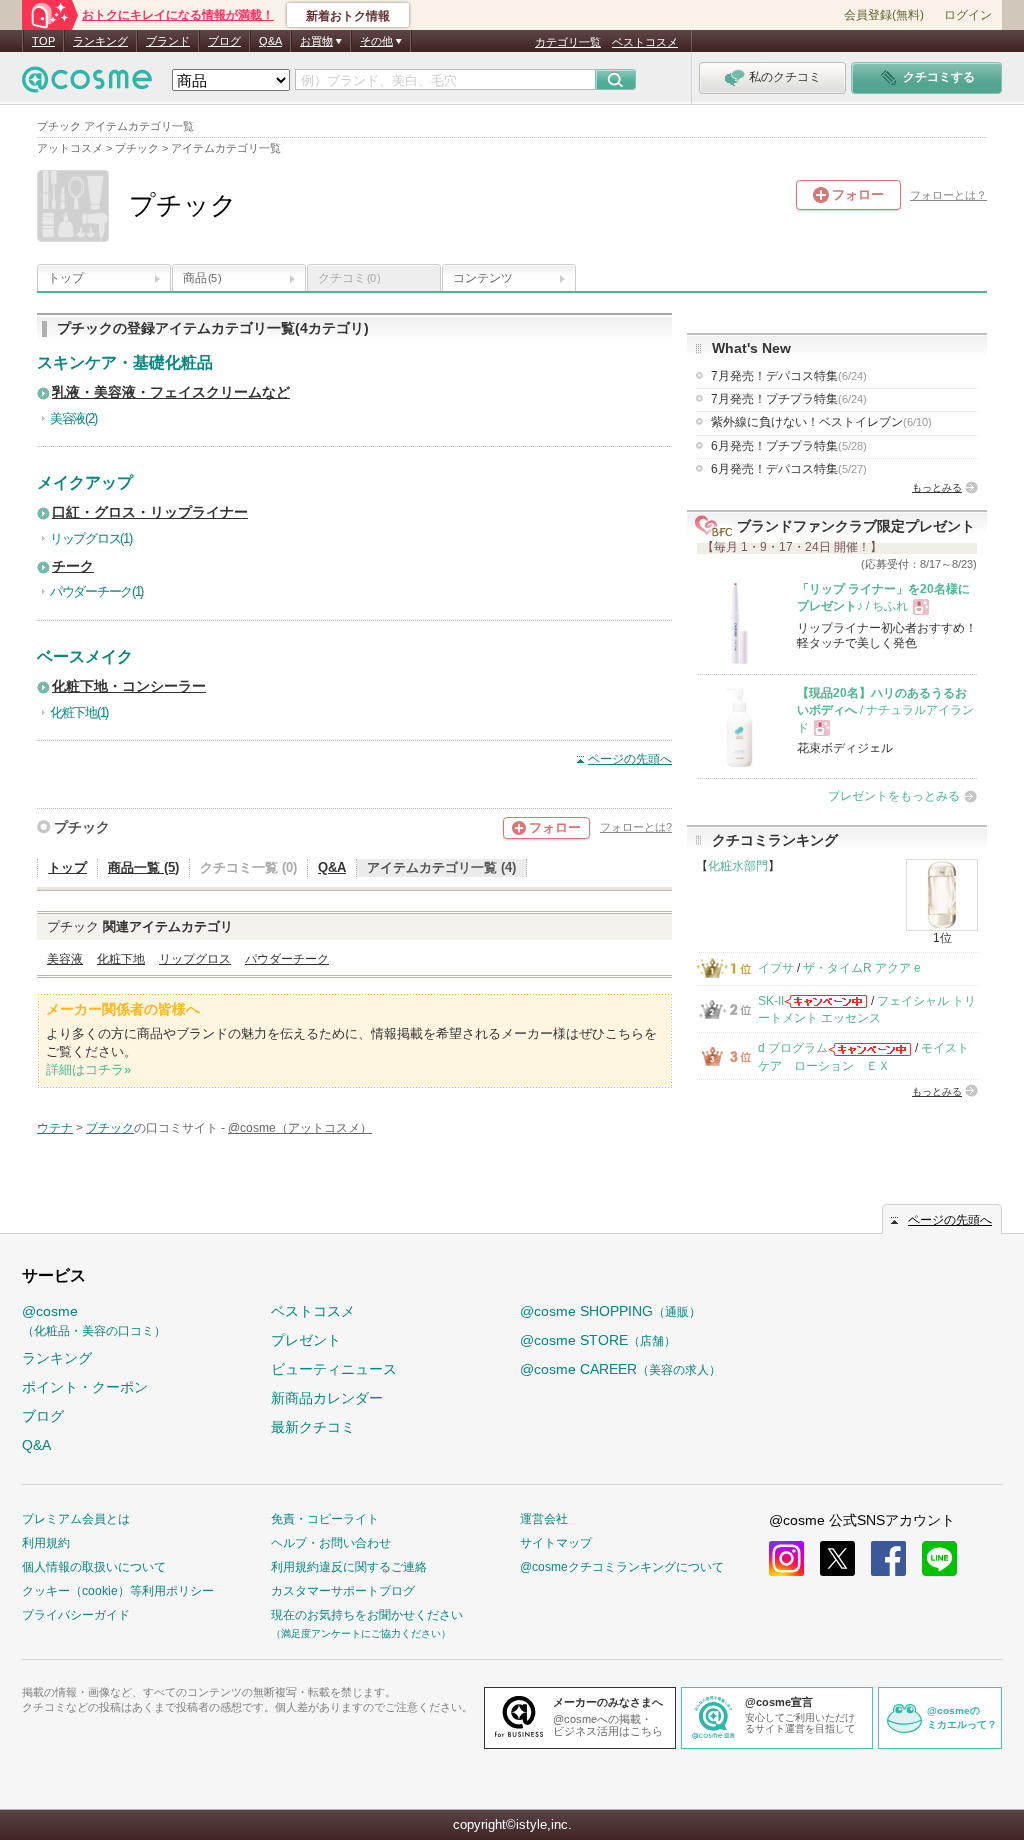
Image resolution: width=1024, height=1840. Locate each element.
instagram (786, 1558)
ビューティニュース (334, 1369)
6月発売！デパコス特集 (789, 469)
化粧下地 (121, 959)
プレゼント (306, 1340)
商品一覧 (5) (143, 867)
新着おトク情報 (348, 16)
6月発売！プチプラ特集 (789, 446)
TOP (43, 41)
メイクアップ (85, 482)
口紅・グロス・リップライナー (150, 512)
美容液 (65, 959)
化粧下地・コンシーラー (129, 686)
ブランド (168, 41)
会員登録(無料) (884, 15)
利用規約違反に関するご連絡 (349, 1567)
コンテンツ (483, 278)
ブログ (224, 41)
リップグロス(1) (90, 538)
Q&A (270, 41)
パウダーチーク (287, 959)
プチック (82, 827)
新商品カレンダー (327, 1398)
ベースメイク (85, 656)
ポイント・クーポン (85, 1387)
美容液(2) (73, 418)
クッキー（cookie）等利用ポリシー (118, 1591)
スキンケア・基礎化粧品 (125, 362)
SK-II (771, 1001)
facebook (888, 1558)
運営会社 (544, 1519)
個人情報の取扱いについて (94, 1567)
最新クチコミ (313, 1427)
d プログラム (793, 1048)
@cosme (94, 1320)
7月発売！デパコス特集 (789, 376)
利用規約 (46, 1543)
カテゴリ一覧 (568, 42)
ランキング (100, 41)
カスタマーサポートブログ (343, 1591)
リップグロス (195, 959)
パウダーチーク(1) (96, 591)
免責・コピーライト (325, 1519)
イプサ (776, 968)
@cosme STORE (598, 1340)
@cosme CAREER (620, 1369)
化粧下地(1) (79, 712)
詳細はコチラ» (88, 1069)
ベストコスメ (645, 42)
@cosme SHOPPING (610, 1311)
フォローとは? (636, 827)
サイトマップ (556, 1543)
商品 (202, 278)
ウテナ (55, 1128)
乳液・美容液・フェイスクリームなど (171, 392)
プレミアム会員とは (76, 1519)
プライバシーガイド (76, 1615)
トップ (66, 278)
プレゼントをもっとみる (894, 796)
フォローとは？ (948, 195)
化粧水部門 (738, 866)
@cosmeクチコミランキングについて (622, 1567)
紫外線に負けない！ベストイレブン (821, 422)
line (939, 1558)
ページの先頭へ (630, 759)
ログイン (968, 15)
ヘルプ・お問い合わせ (331, 1543)
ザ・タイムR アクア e (862, 968)
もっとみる (937, 487)
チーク (73, 566)
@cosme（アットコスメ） (300, 1128)
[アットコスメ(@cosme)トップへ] (87, 84)
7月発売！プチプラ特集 (789, 399)
